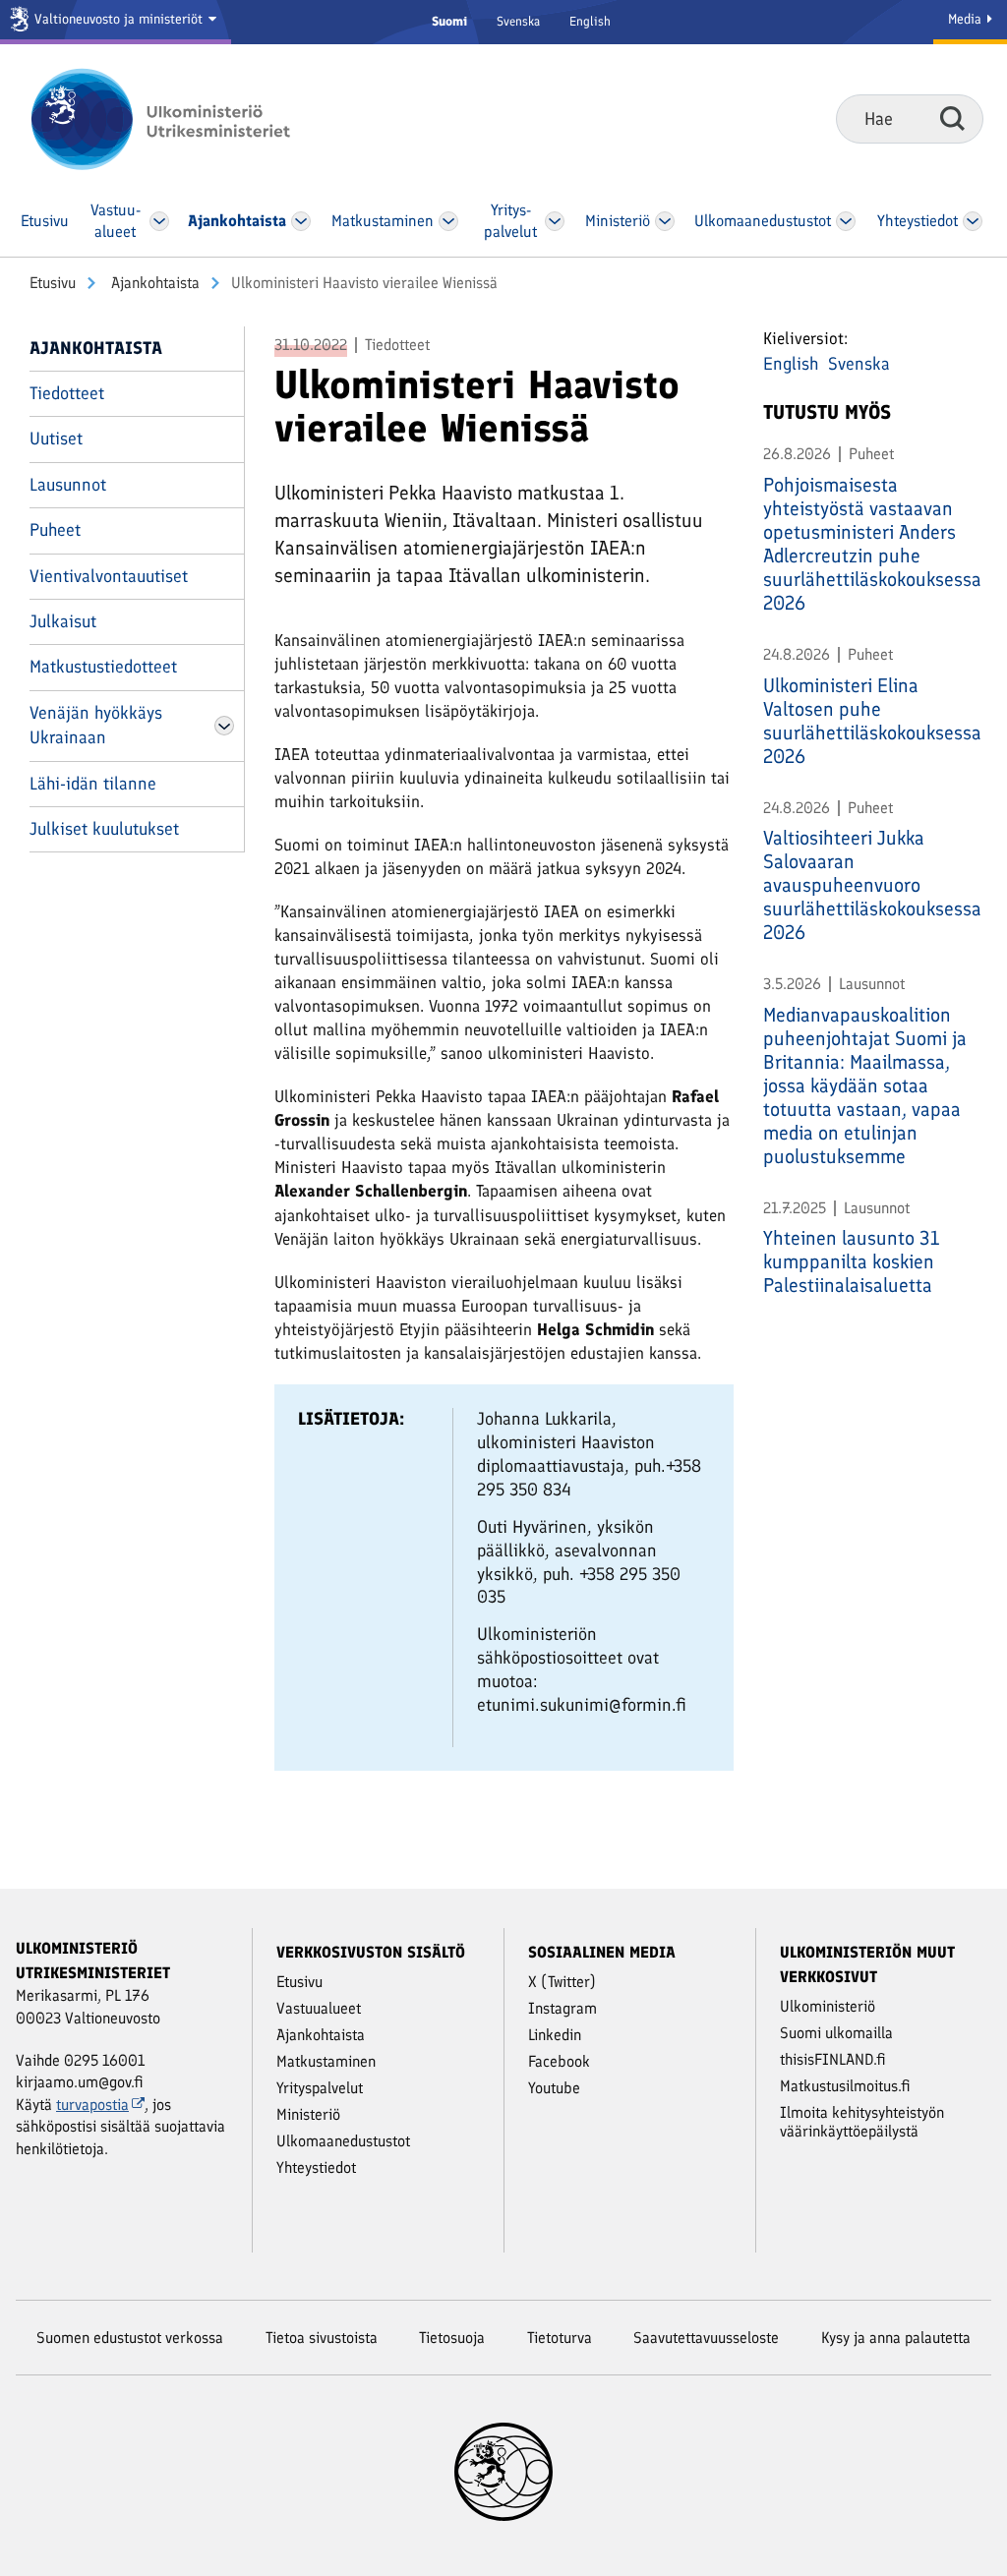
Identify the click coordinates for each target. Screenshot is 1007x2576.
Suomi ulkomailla (836, 2033)
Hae (952, 118)
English (590, 21)
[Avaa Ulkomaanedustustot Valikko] (845, 221)
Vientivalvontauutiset (109, 576)
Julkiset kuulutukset (104, 829)
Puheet (55, 530)
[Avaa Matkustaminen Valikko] (449, 221)
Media (967, 19)
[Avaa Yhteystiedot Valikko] (973, 221)
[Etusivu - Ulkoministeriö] (189, 119)
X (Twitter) (562, 1982)
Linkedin (555, 2035)
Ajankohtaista (153, 283)
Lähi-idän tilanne (93, 784)
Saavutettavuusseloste (706, 2338)
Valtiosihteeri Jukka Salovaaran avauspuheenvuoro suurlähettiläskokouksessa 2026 (870, 885)
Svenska (518, 21)
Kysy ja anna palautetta (896, 2338)
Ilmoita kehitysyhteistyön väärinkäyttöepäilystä (862, 2122)
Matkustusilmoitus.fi (845, 2086)
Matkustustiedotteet (103, 667)
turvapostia (92, 2105)
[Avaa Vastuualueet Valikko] (159, 221)
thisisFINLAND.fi (833, 2059)
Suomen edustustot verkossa (130, 2338)
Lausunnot (68, 485)
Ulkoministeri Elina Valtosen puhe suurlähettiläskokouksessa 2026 (870, 721)
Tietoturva (560, 2338)
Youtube (554, 2088)
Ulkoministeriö (828, 2006)
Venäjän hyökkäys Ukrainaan (96, 725)
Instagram (563, 2008)
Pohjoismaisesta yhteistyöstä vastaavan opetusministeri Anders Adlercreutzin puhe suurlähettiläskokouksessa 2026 (870, 544)
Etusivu (53, 283)
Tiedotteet (67, 393)
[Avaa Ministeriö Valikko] (665, 221)
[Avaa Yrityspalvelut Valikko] (555, 221)
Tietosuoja (452, 2338)
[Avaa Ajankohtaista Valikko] (301, 221)
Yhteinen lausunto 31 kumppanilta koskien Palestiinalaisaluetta (851, 1261)
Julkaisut (63, 621)
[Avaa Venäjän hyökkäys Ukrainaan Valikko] (224, 726)
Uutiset (56, 439)
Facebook (559, 2061)
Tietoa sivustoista (322, 2338)
